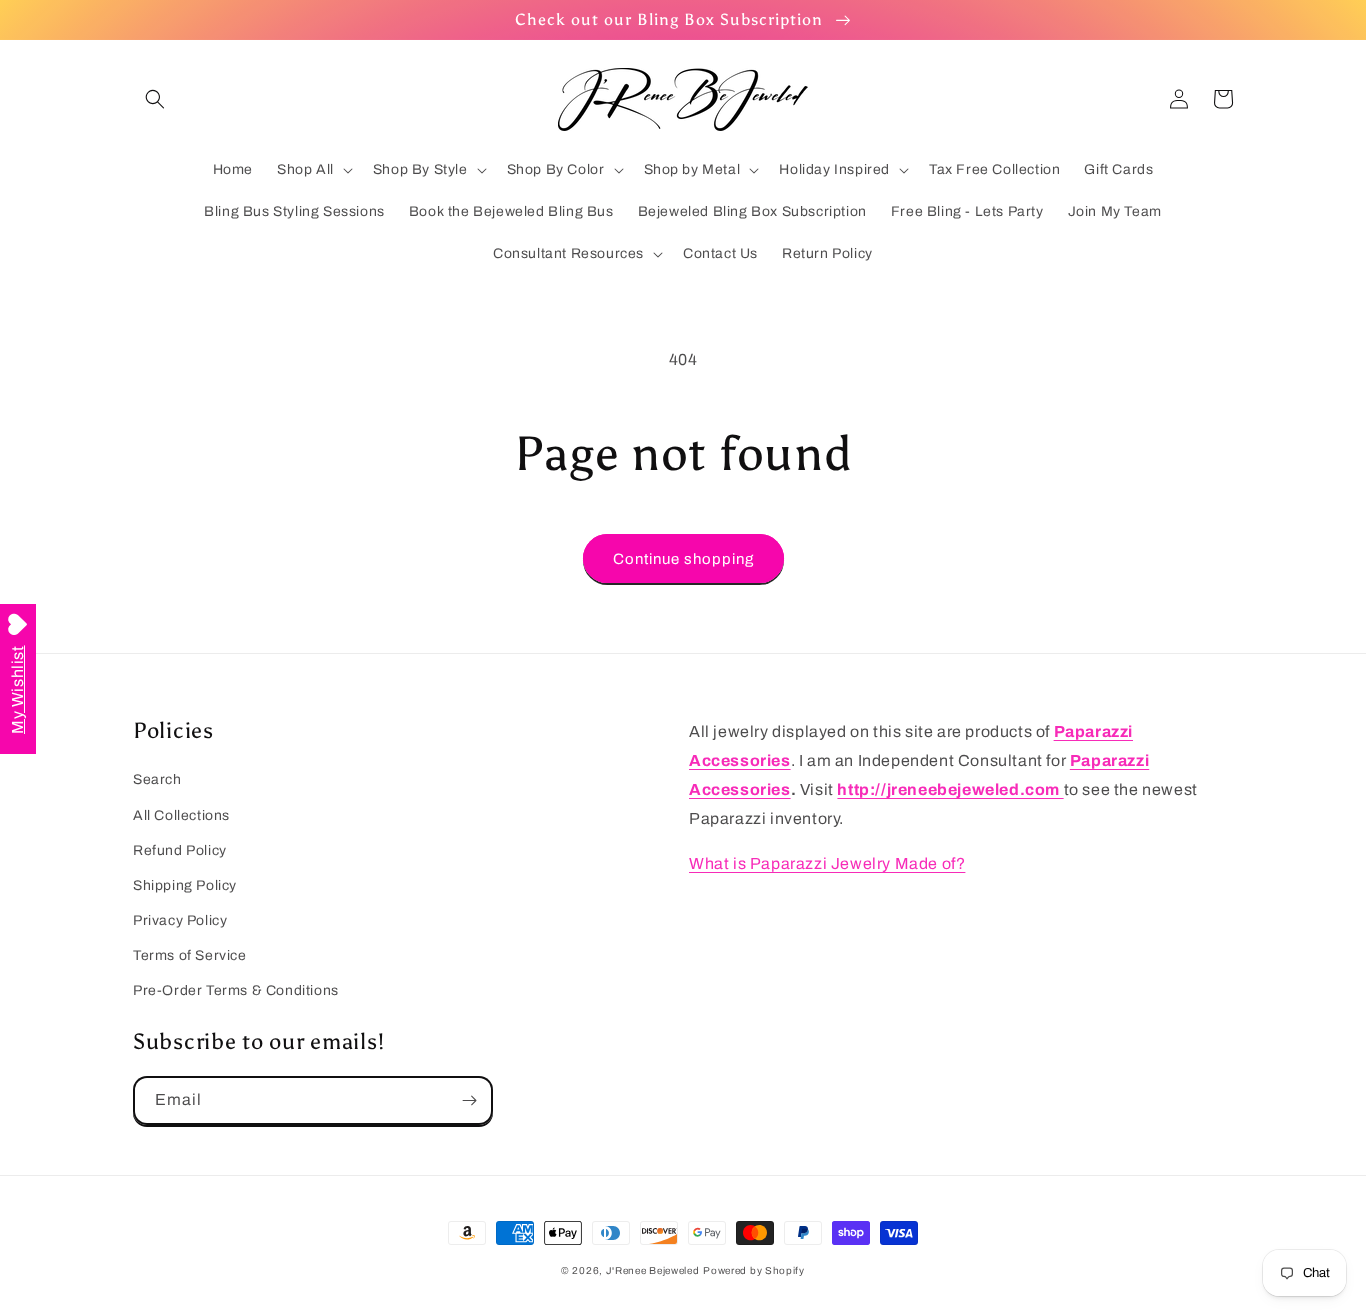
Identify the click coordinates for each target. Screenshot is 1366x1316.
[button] (155, 99)
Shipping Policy (185, 885)
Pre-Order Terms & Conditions (236, 990)
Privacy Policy (180, 920)
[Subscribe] (469, 1100)
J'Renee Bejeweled (653, 1270)
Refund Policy (180, 850)
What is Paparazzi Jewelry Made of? (827, 863)
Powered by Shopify (754, 1270)
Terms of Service (190, 955)
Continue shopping (683, 559)
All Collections (181, 815)
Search (157, 779)
